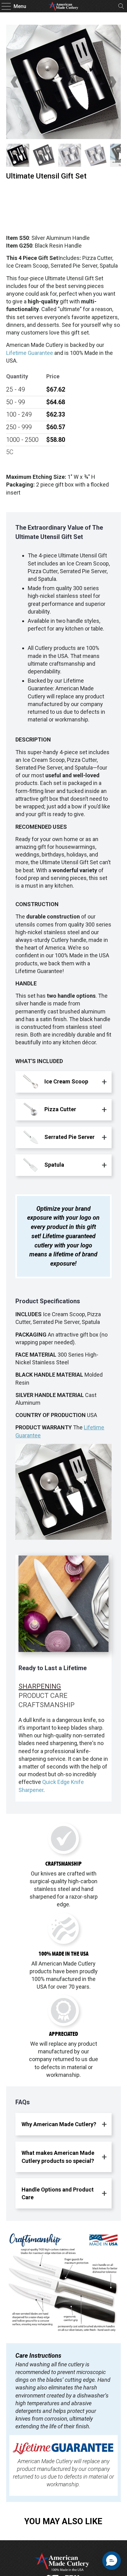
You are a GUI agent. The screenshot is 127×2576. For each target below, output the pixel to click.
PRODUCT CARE (43, 1695)
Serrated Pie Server (69, 1137)
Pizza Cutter (60, 1109)
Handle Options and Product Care (58, 2193)
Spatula (54, 1165)
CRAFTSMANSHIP (47, 1705)
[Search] (121, 6)
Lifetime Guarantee (30, 353)
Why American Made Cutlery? (59, 2124)
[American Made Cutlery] (63, 6)
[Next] (112, 82)
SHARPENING (40, 1686)
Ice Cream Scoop (66, 1081)
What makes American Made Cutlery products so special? (58, 2157)
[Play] (63, 82)
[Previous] (15, 82)
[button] (112, 2561)
